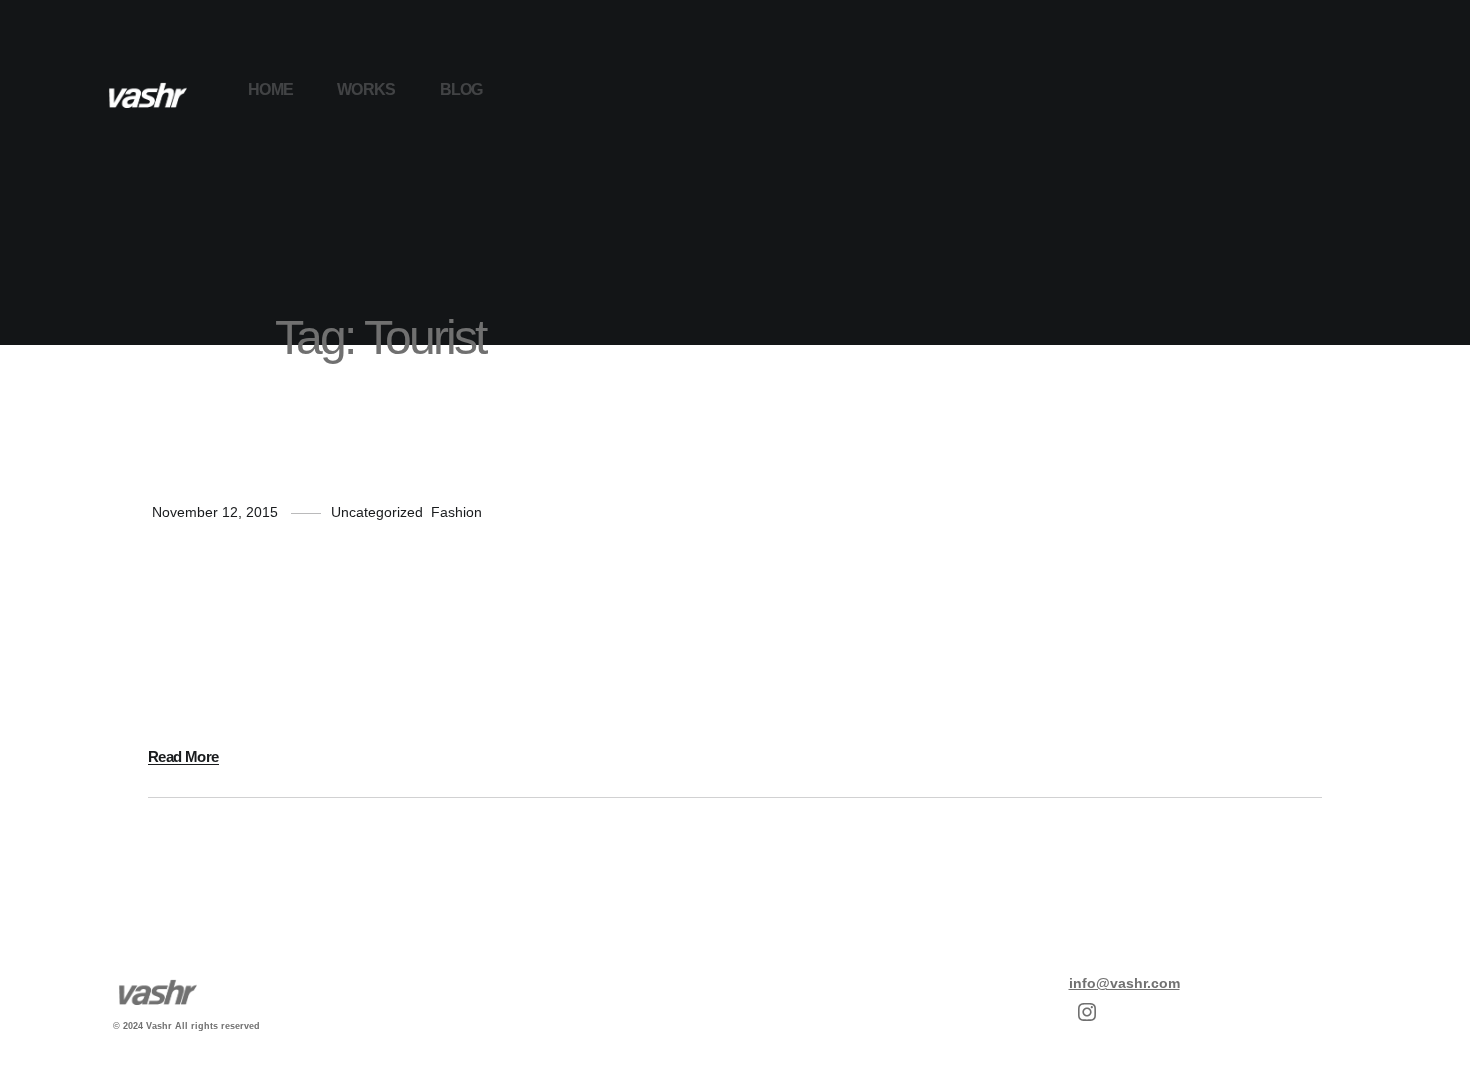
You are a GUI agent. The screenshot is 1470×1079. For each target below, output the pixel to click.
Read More (183, 757)
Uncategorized (377, 512)
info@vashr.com (1124, 983)
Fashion (456, 512)
